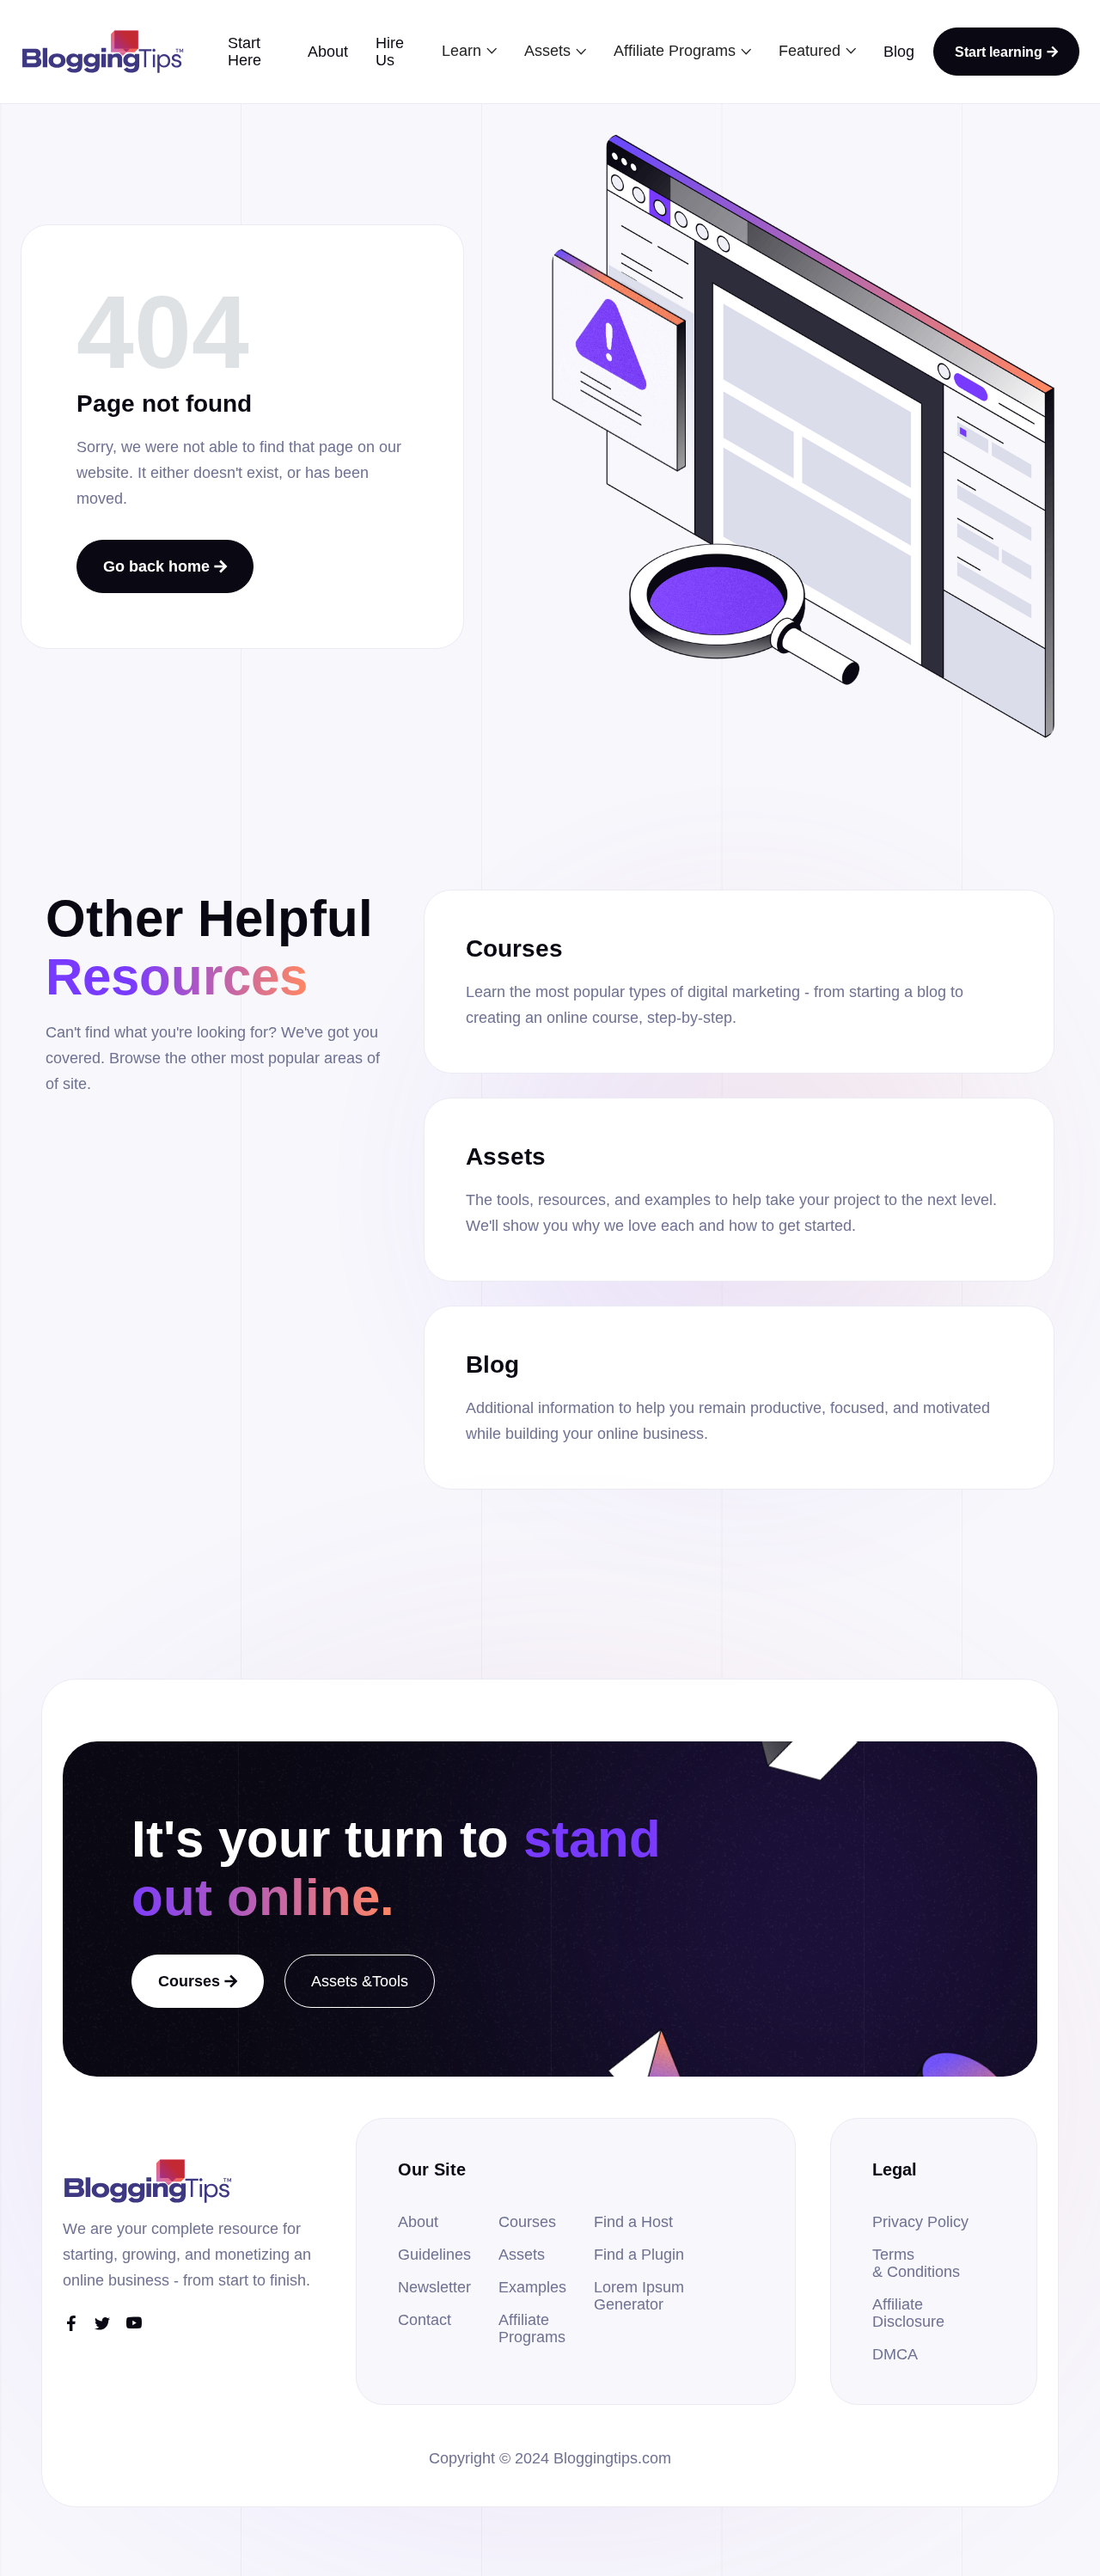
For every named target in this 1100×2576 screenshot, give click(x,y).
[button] (469, 51)
